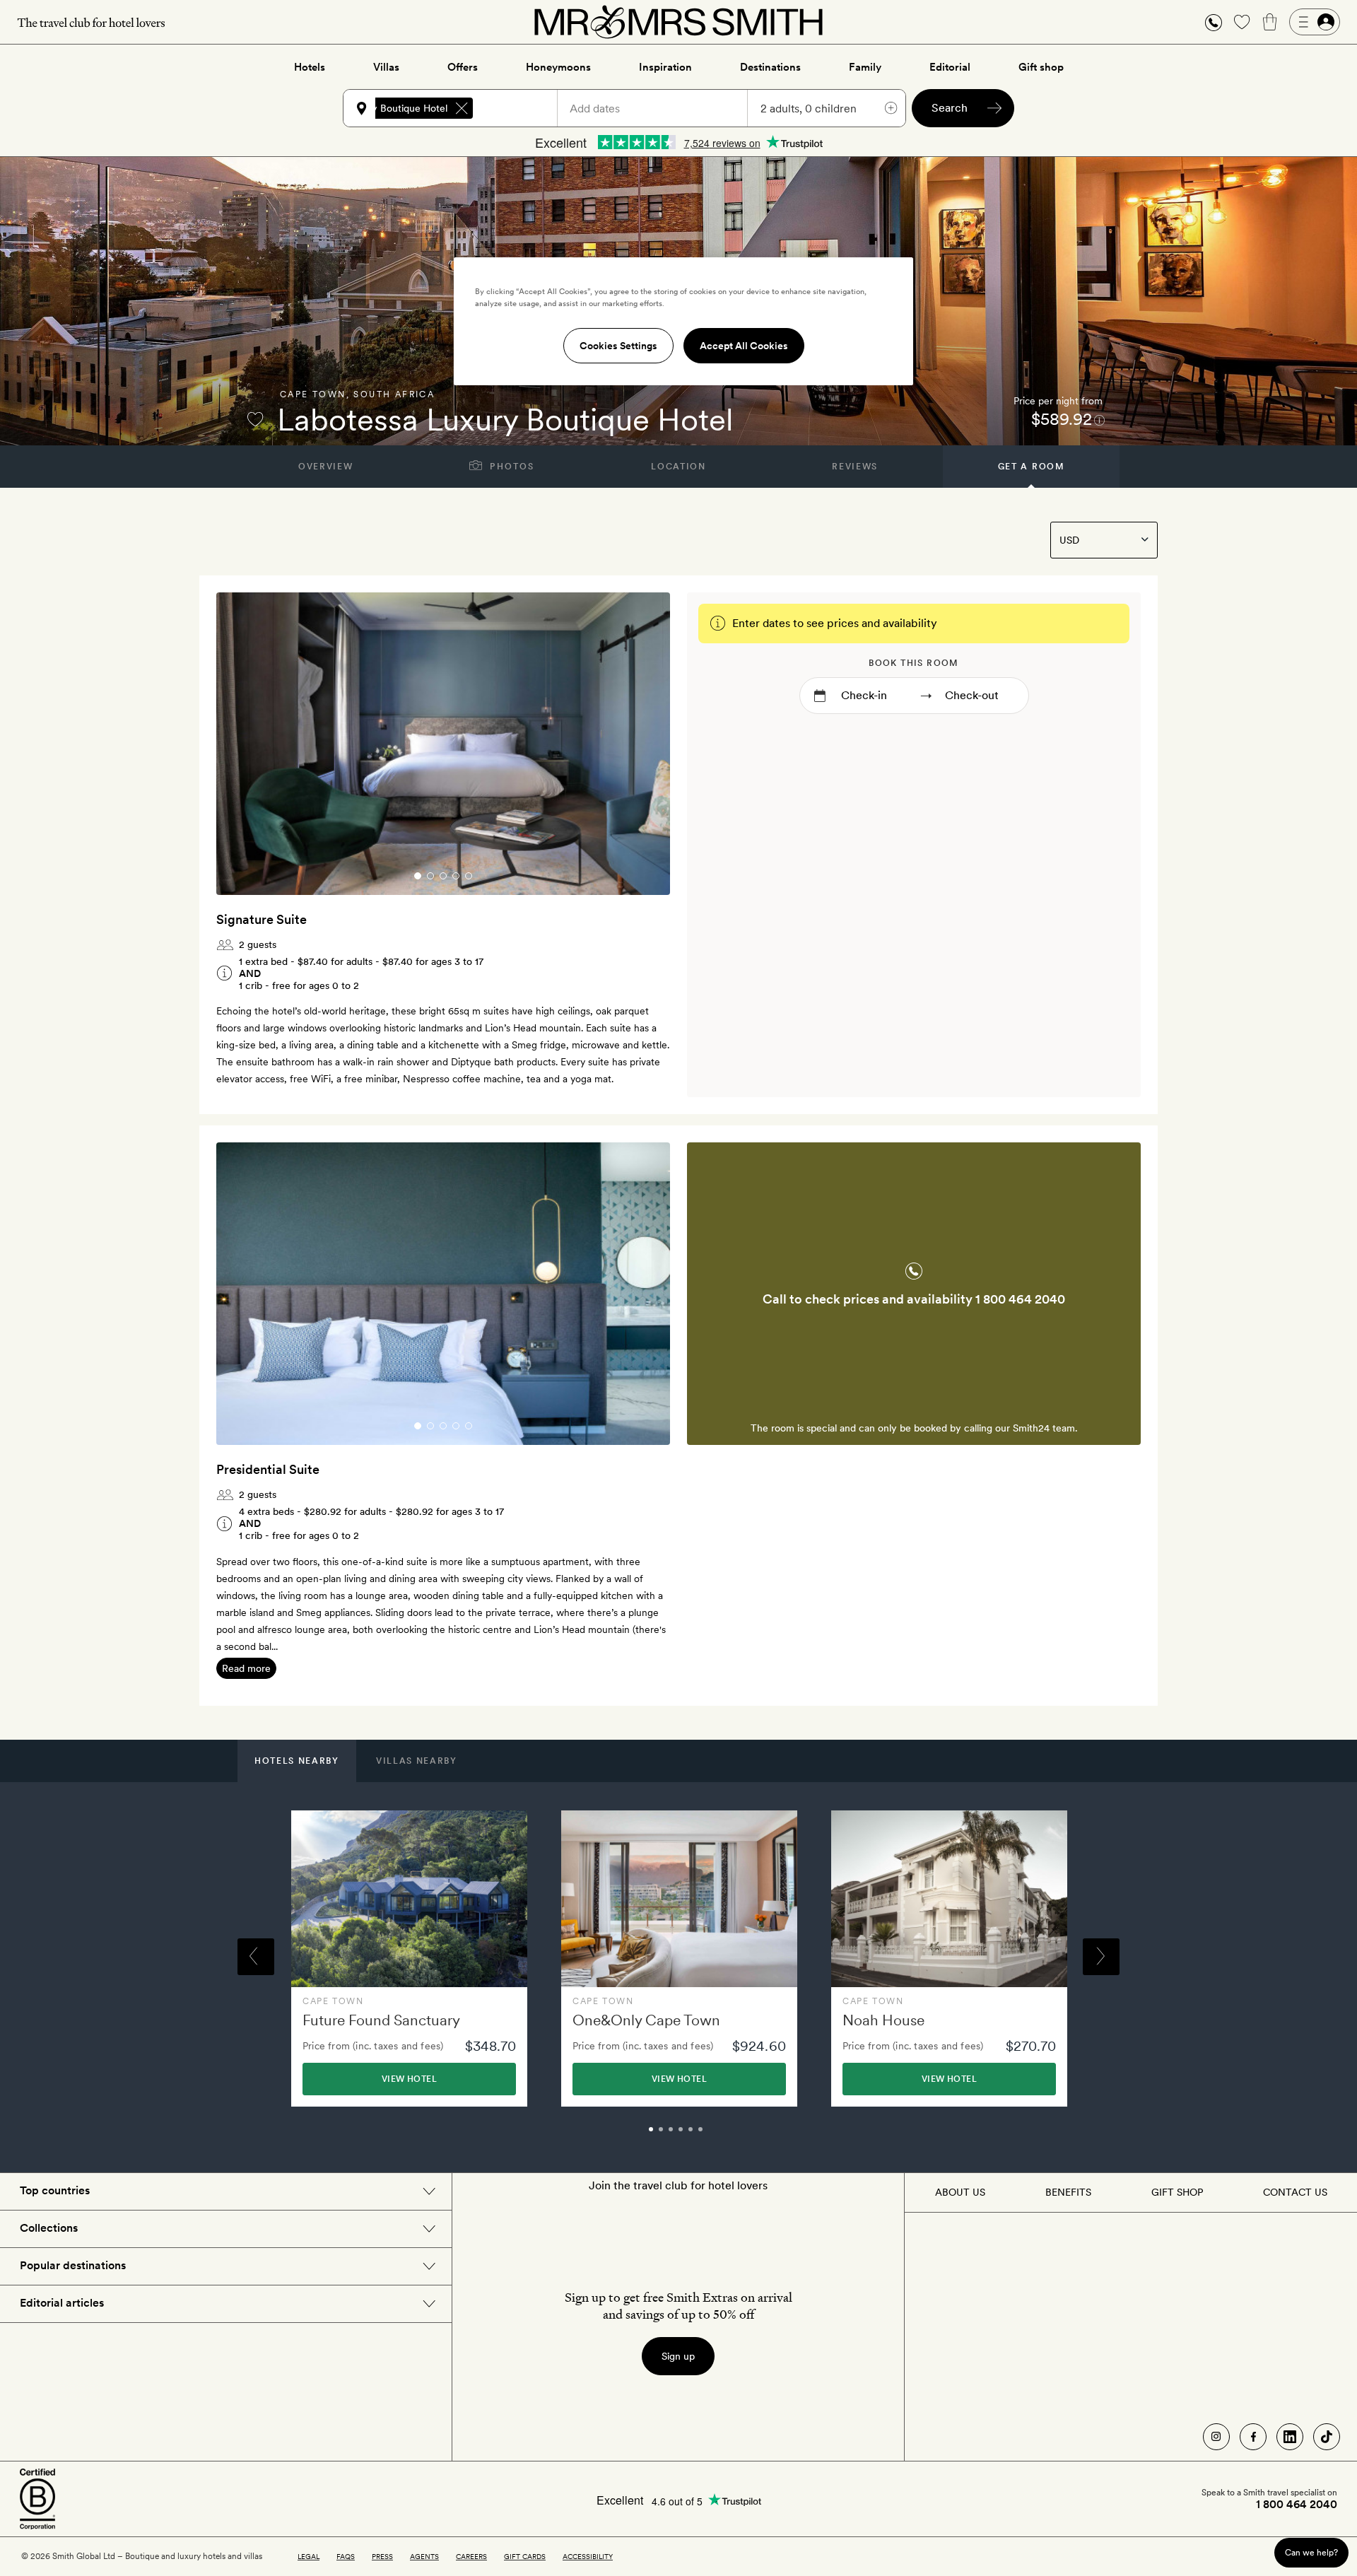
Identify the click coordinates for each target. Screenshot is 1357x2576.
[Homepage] (678, 22)
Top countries (55, 2190)
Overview (325, 467)
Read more (246, 1668)
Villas (386, 67)
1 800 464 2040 (1020, 1299)
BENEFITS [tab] (1068, 2192)
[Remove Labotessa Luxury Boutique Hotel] (462, 108)
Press (382, 2556)
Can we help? (1311, 2552)
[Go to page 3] (443, 876)
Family (865, 67)
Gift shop (1041, 67)
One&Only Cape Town (646, 2020)
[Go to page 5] (469, 876)
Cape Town (313, 394)
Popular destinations (73, 2265)
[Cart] (1270, 22)
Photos (511, 467)
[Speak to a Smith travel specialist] (1214, 22)
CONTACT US (1295, 2192)
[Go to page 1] (418, 876)
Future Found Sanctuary (381, 2020)
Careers (471, 2556)
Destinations (770, 67)
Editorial (950, 67)
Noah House (883, 2020)
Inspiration (665, 67)
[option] (409, 1959)
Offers (463, 67)
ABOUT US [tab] (960, 2192)
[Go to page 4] (456, 876)
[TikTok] (1327, 2437)
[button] (1214, 22)
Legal (309, 2556)
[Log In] (1315, 22)
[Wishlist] (1242, 22)
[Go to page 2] (430, 876)
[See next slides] (641, 744)
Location (678, 467)
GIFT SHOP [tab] (1177, 2192)
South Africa (394, 394)
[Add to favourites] (255, 419)
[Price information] (1099, 420)
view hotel (409, 2079)
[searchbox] (522, 108)
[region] (683, 321)
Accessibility (588, 2556)
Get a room (1032, 467)
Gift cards (525, 2556)
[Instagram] (1216, 2437)
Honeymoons (558, 67)
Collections (49, 2228)
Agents (424, 2556)
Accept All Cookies (744, 346)
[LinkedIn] (1290, 2437)
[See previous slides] (245, 744)
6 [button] (716, 2136)
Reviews (855, 467)
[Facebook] (1253, 2437)
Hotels (310, 67)
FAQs (346, 2556)
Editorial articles (62, 2303)
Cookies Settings (618, 346)
